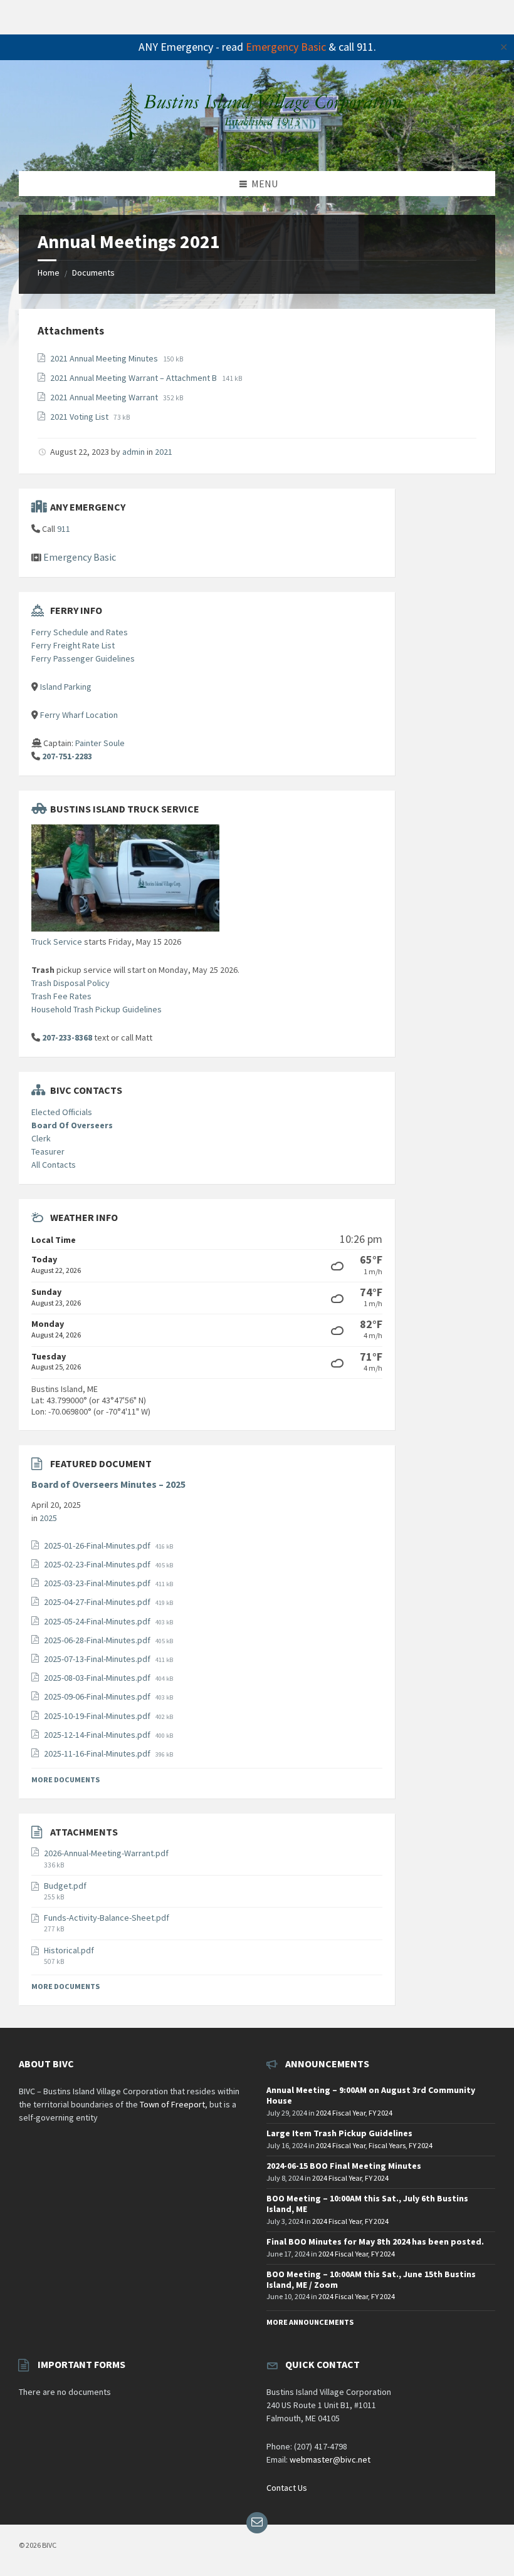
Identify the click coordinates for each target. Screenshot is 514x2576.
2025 (48, 1518)
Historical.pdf (69, 1950)
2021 (164, 452)
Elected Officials (62, 1112)
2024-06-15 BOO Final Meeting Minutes (344, 2166)
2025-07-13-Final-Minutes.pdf (98, 1659)
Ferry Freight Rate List (73, 645)
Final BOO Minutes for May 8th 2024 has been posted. (375, 2241)
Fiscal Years (387, 2145)
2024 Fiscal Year (341, 2113)
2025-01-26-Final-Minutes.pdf (98, 1545)
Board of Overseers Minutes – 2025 (108, 1484)
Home (49, 273)
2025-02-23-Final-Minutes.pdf (98, 1564)
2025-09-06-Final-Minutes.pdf (98, 1696)
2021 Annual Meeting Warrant (105, 397)
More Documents (66, 1779)
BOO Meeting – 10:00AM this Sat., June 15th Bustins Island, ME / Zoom (371, 2279)
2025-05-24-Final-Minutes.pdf (98, 1621)
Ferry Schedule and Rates (80, 632)
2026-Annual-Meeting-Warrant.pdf (106, 1853)
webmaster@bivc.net (330, 2459)
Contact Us (287, 2488)
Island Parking (66, 687)
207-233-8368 (67, 1037)
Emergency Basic (286, 47)
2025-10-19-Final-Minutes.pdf (98, 1716)
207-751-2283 (67, 756)
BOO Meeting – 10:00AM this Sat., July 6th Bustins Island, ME (367, 2204)
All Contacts (54, 1165)
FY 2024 (380, 2113)
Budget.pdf (65, 1886)
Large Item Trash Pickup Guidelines (339, 2133)
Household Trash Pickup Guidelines (97, 1009)
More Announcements (310, 2322)
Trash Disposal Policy (71, 983)
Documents (93, 273)
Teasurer (48, 1151)
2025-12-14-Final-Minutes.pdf (98, 1735)
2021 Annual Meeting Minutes (105, 358)
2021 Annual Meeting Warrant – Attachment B (134, 378)
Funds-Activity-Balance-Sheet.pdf (107, 1918)
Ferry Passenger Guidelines (83, 658)
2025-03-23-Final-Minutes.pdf (98, 1583)
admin (134, 452)
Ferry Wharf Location (79, 715)
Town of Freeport (172, 2104)
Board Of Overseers (72, 1125)
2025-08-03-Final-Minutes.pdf (98, 1678)
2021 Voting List (80, 417)
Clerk (41, 1138)
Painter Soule (100, 743)
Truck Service (57, 942)
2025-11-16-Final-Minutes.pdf (98, 1753)
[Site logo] (257, 146)
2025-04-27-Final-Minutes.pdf (98, 1602)
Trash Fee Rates (61, 996)
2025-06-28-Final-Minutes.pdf (98, 1640)
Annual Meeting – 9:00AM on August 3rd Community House (371, 2095)
